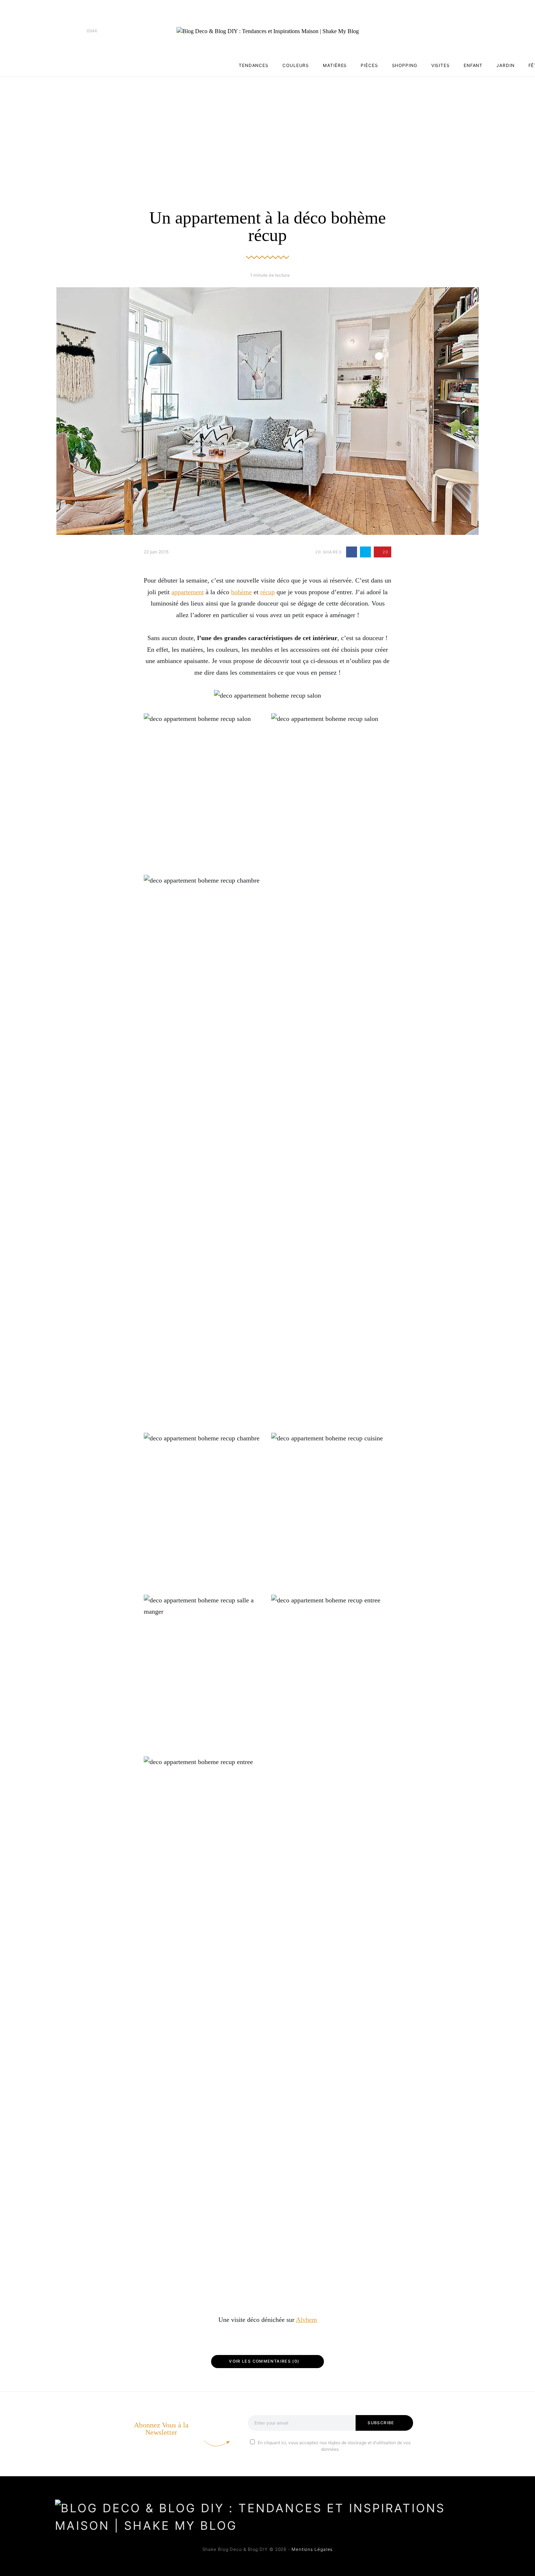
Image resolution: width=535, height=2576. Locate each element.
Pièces (369, 65)
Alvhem (306, 2320)
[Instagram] (71, 31)
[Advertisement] (267, 131)
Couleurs (296, 65)
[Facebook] (59, 31)
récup (267, 592)
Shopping (405, 65)
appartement (188, 592)
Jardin (505, 65)
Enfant (473, 65)
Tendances (254, 65)
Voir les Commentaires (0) (264, 2361)
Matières (335, 65)
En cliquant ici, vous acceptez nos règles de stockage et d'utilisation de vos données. (334, 2446)
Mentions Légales (312, 2549)
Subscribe (381, 2423)
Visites (441, 65)
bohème (241, 592)
